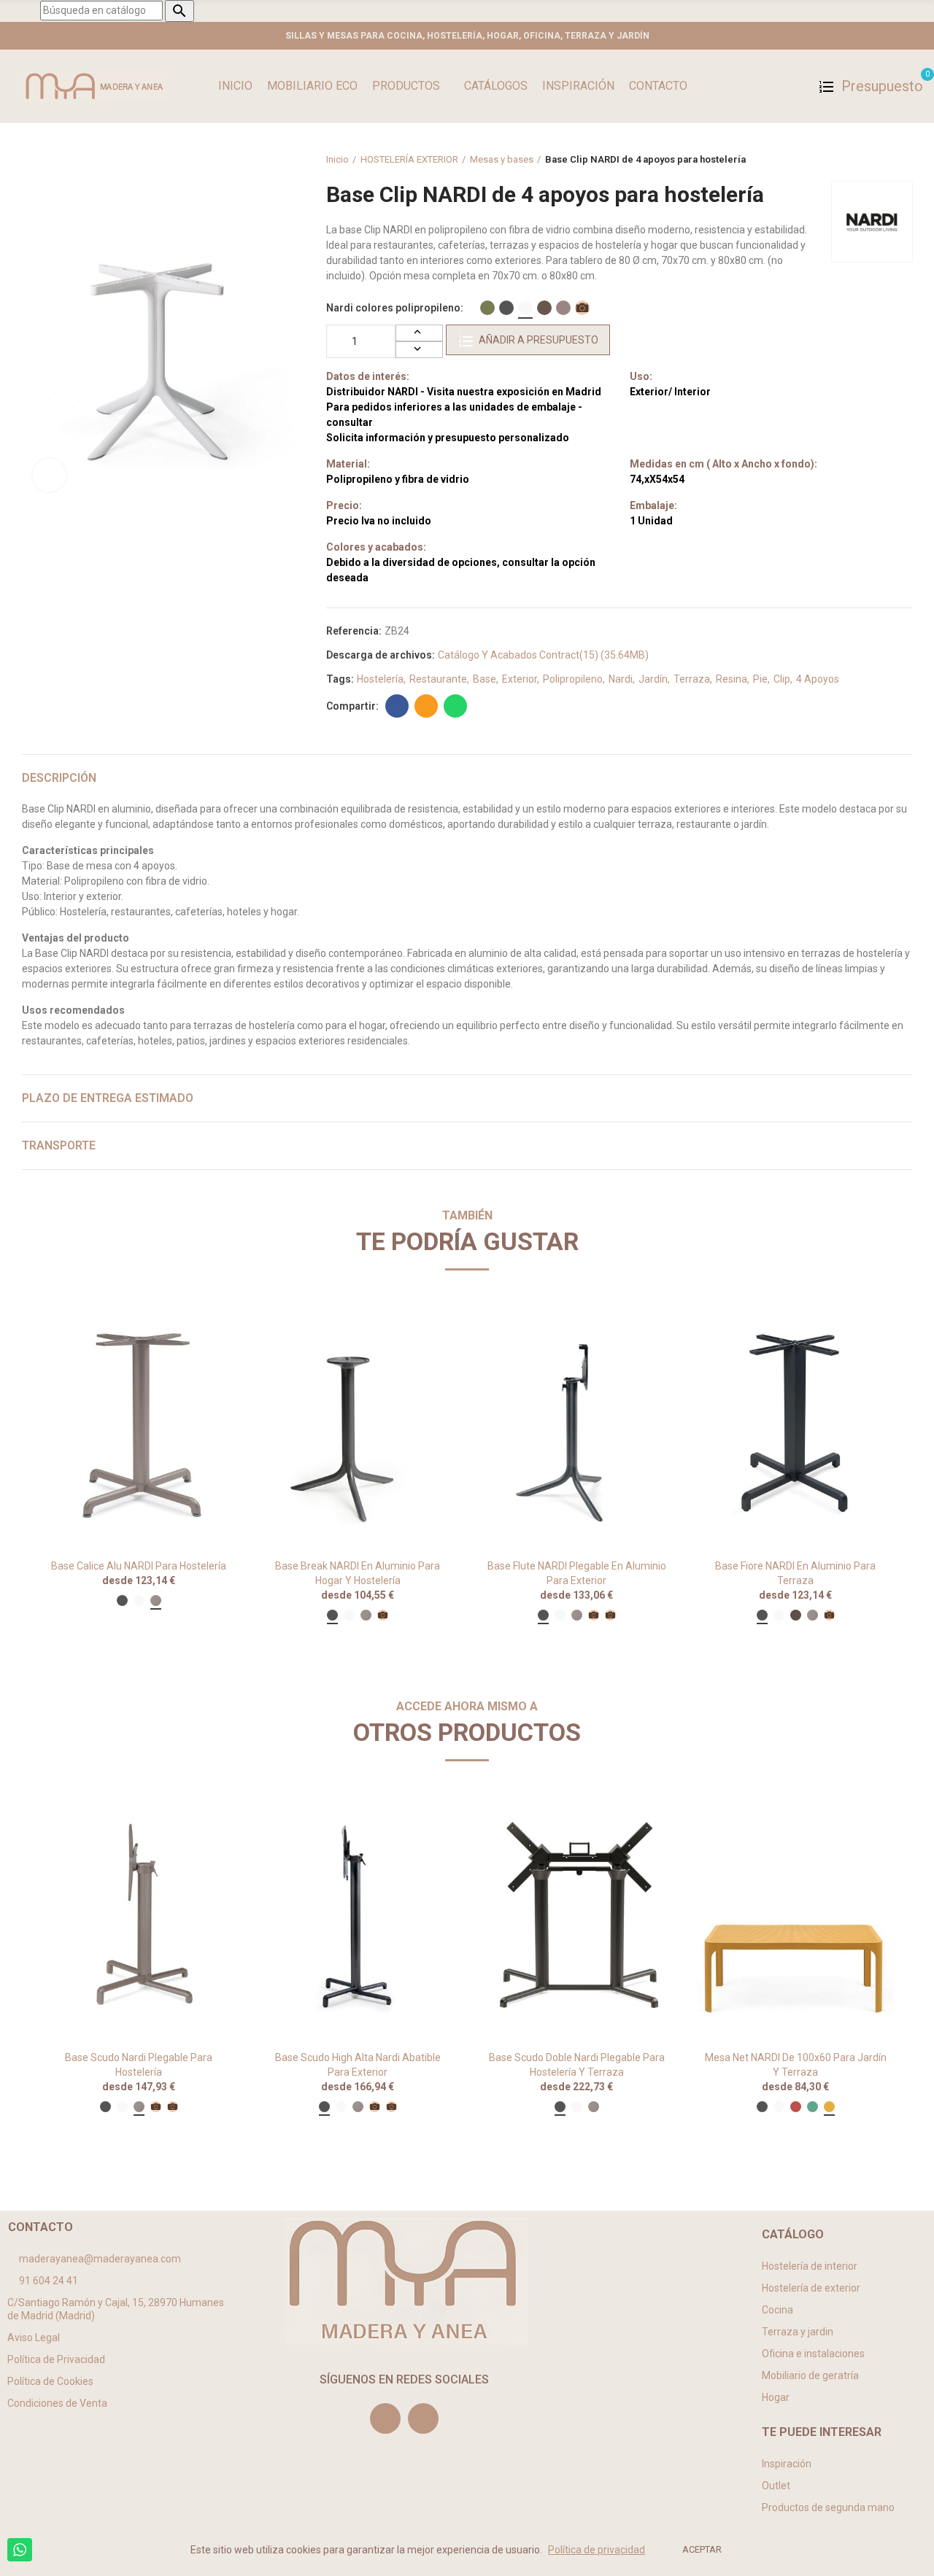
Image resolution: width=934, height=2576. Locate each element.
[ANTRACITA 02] (506, 308)
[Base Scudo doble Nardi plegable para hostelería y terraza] (576, 1916)
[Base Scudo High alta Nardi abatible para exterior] (358, 1916)
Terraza (692, 679)
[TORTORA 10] (563, 308)
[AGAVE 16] (487, 308)
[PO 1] (582, 308)
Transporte (59, 1145)
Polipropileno (573, 679)
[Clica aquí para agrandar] (49, 475)
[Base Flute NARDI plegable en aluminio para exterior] (576, 1425)
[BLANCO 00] (525, 308)
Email (426, 706)
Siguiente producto (901, 160)
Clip (782, 679)
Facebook (397, 706)
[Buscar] (796, 86)
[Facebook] (423, 2418)
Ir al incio (883, 160)
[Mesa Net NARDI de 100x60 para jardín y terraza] (795, 1916)
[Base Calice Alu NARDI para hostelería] (139, 1425)
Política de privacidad (597, 2550)
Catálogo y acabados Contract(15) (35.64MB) (543, 655)
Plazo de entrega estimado (108, 1098)
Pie (760, 679)
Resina (732, 679)
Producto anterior (865, 160)
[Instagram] (385, 2418)
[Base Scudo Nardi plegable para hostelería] (139, 1916)
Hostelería (380, 679)
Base (485, 679)
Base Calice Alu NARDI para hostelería (139, 1566)
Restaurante (438, 679)
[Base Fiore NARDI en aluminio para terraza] (795, 1425)
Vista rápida (201, 1329)
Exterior (520, 679)
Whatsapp (455, 706)
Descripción (59, 778)
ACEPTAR (702, 2549)
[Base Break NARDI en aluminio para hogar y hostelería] (358, 1425)
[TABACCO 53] (544, 308)
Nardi (621, 679)
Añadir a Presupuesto (539, 340)
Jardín (653, 679)
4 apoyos (818, 679)
